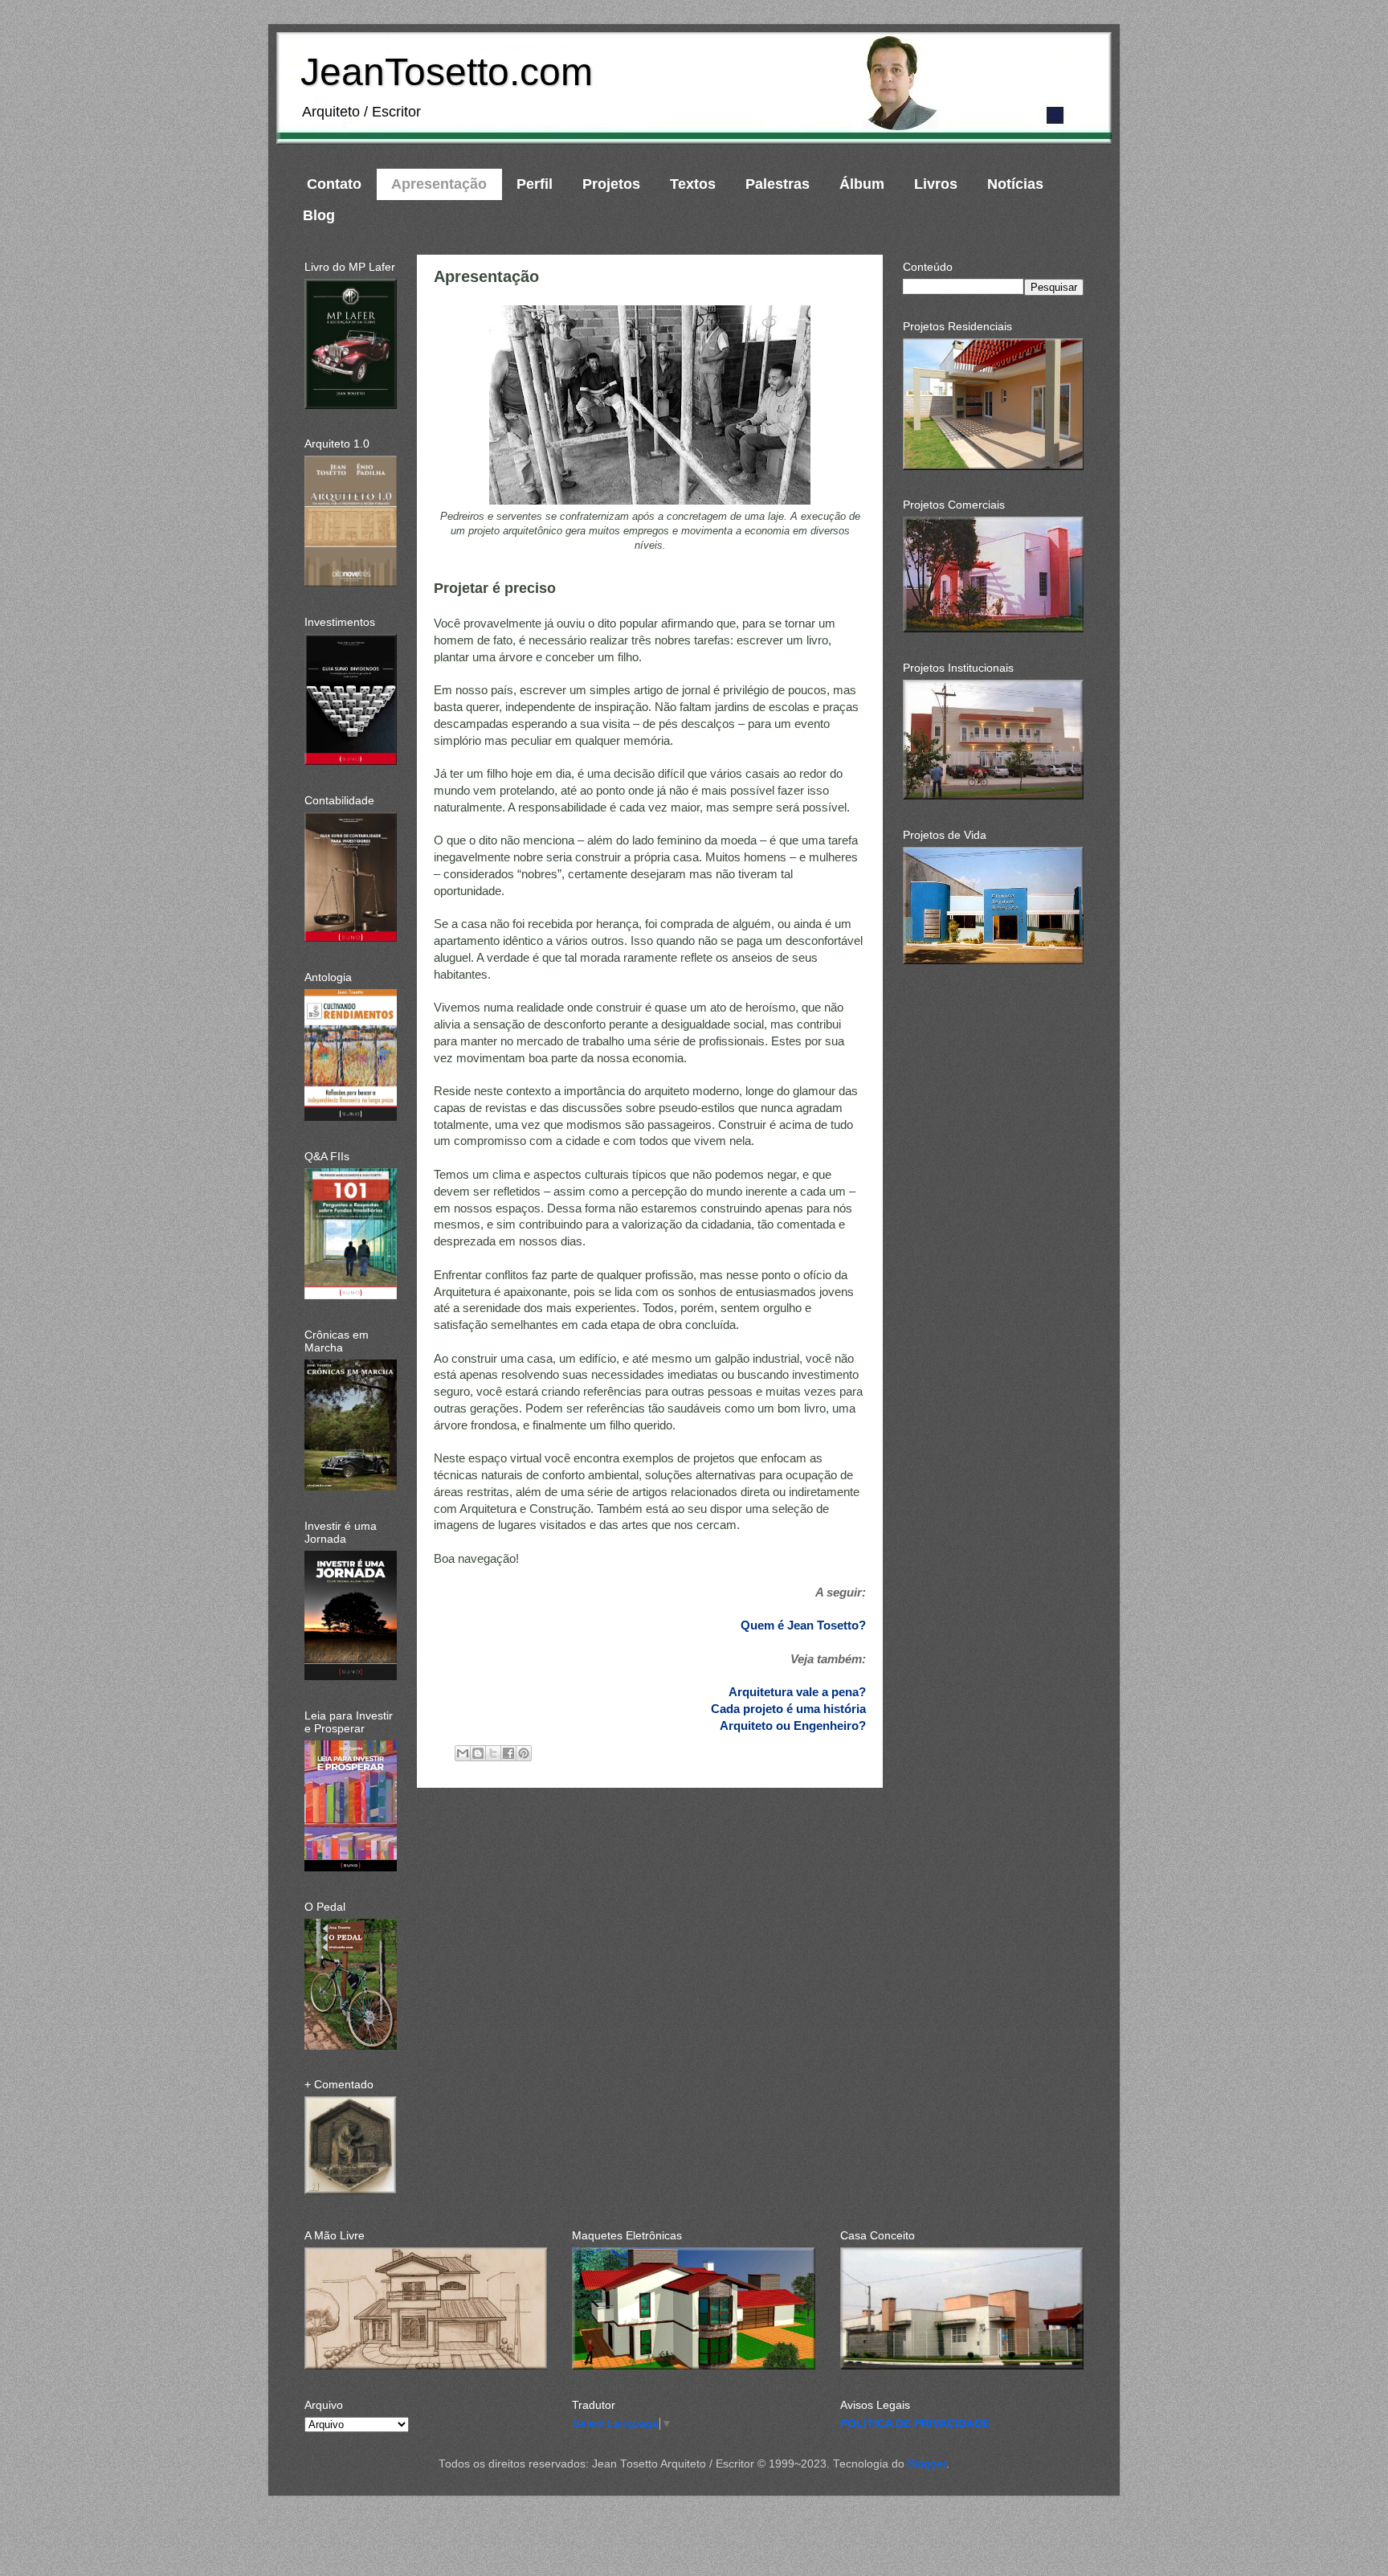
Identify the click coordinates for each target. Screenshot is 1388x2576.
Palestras (778, 184)
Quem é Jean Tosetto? (803, 1625)
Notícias (1015, 184)
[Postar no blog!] (478, 1753)
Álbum (862, 184)
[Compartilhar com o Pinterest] (524, 1753)
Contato (334, 184)
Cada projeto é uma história (788, 1709)
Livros (936, 184)
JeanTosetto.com (447, 72)
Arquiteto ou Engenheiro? (793, 1726)
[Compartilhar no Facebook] (508, 1753)
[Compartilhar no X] (493, 1753)
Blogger (927, 2464)
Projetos (611, 184)
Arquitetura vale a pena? (797, 1692)
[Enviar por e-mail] (463, 1753)
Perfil (535, 184)
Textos (693, 184)
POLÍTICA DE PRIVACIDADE (915, 2424)
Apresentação (439, 184)
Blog (319, 215)
